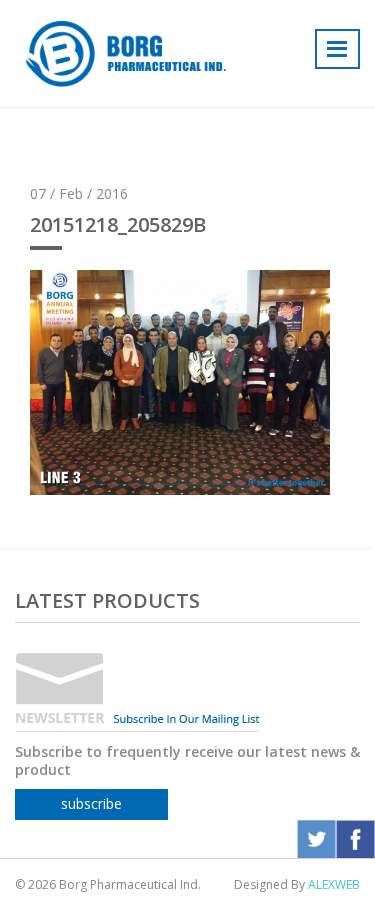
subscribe (91, 803)
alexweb (334, 884)
